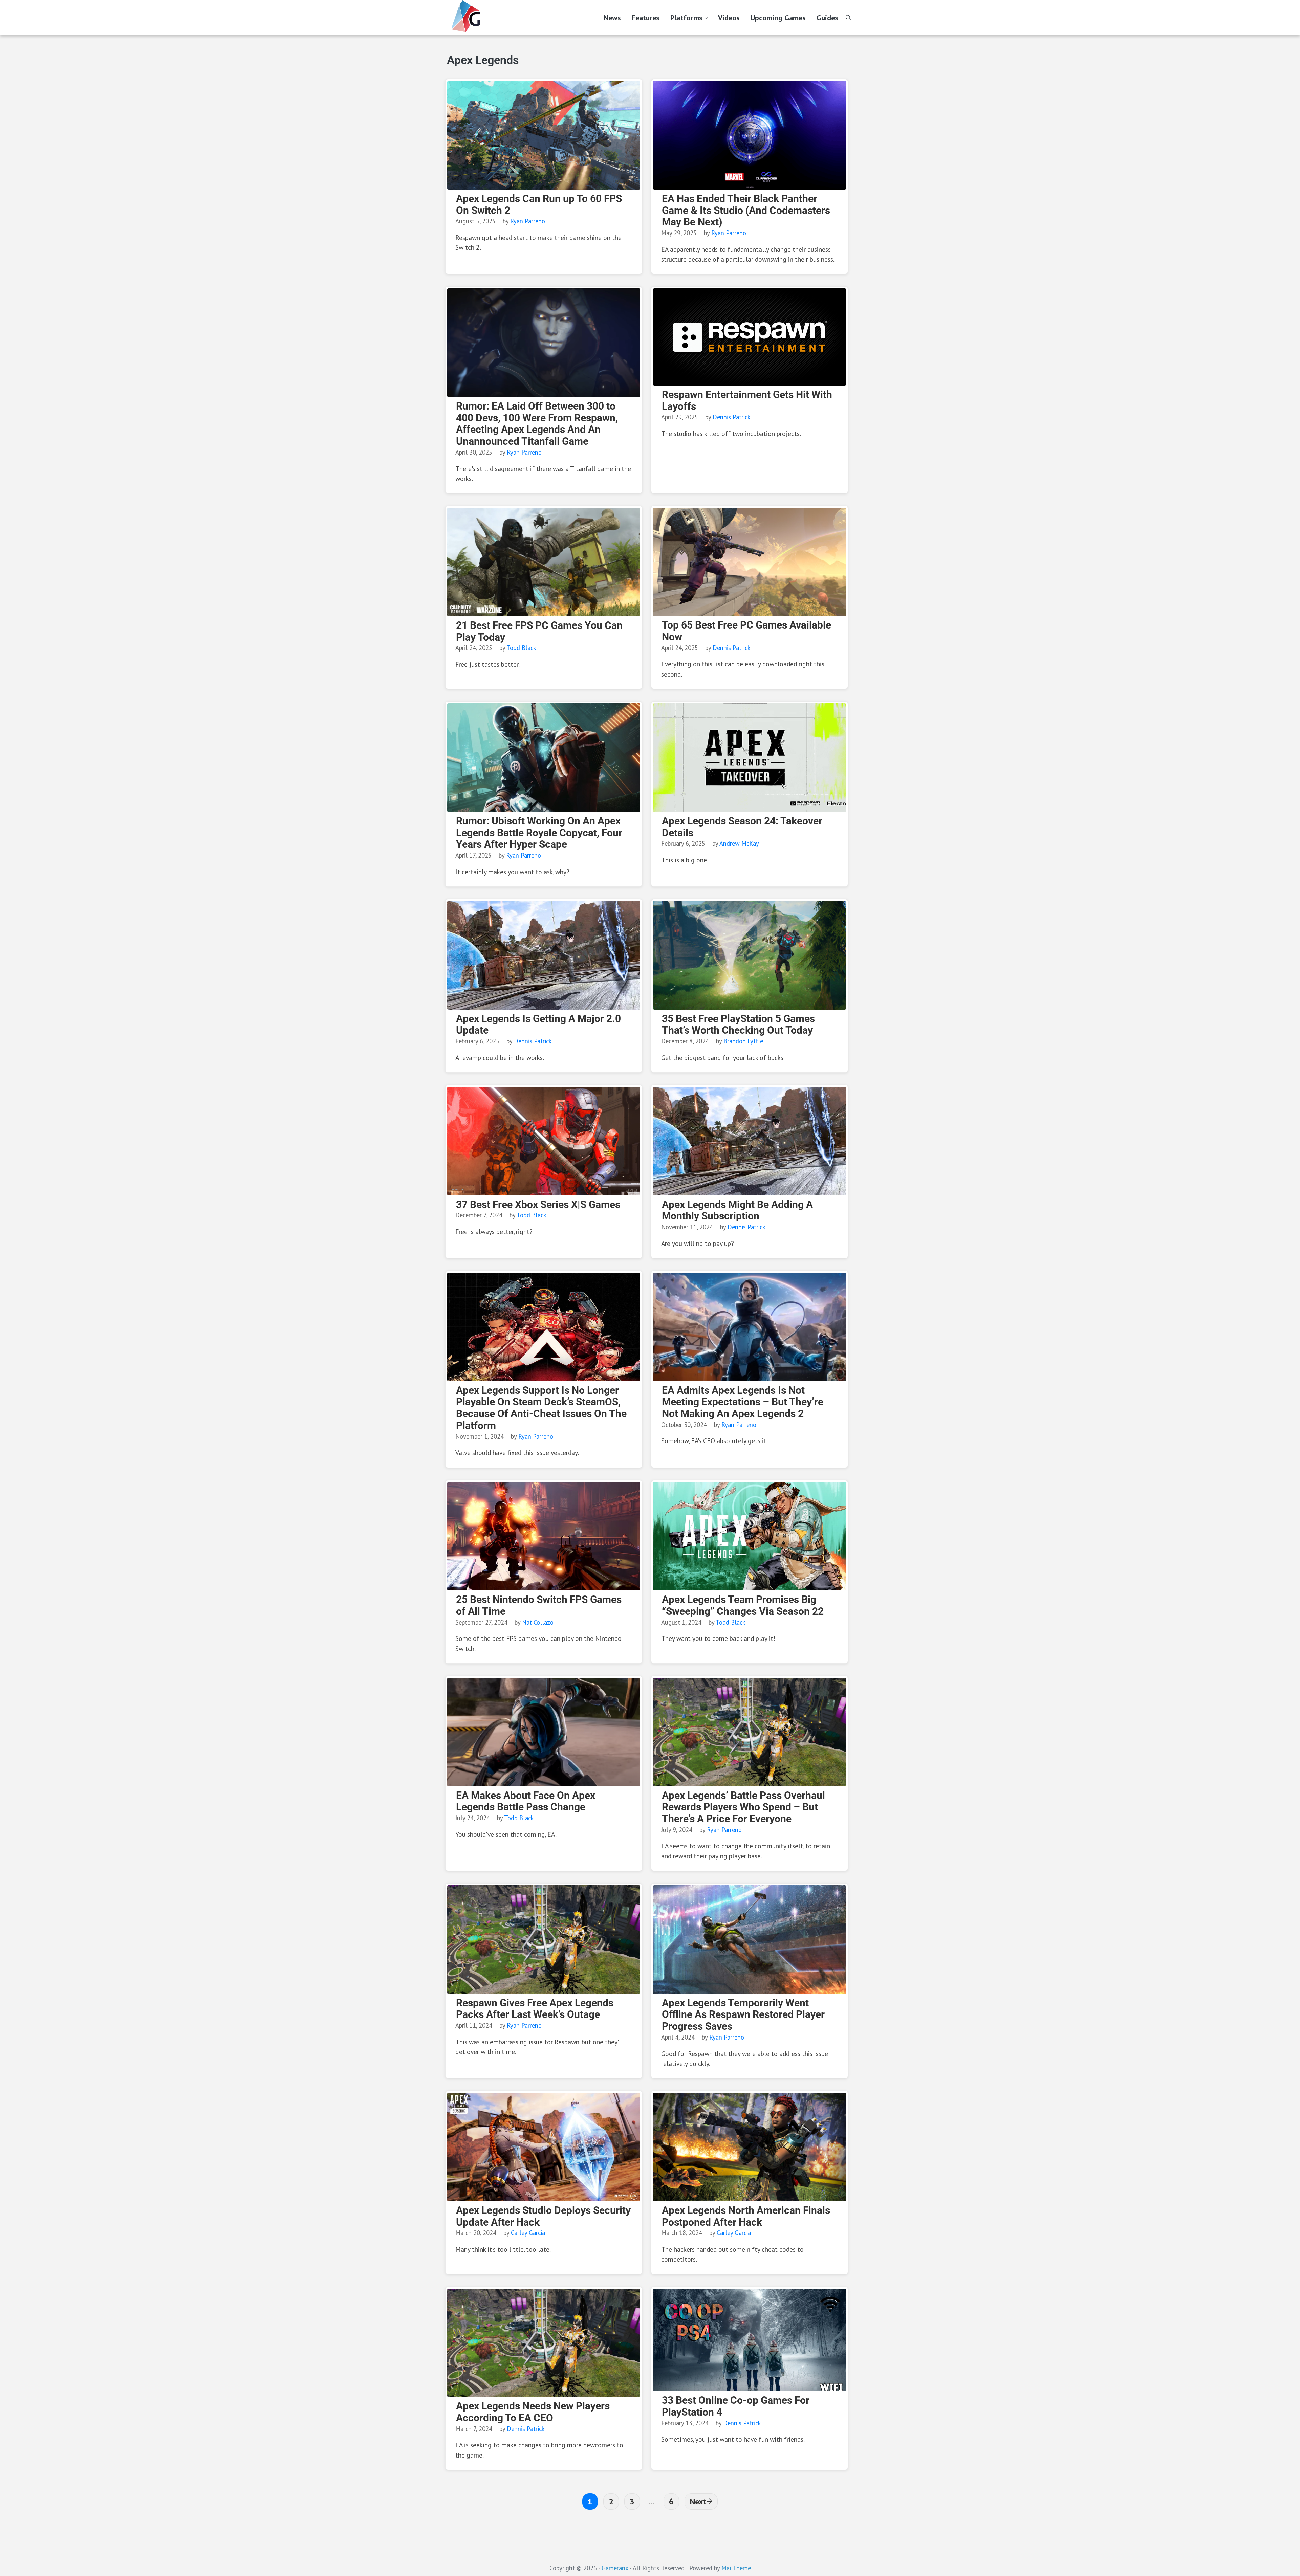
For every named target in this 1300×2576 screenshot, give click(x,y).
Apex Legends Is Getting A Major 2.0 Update (538, 1025)
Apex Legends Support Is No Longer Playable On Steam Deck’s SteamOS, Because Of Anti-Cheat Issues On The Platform (541, 1408)
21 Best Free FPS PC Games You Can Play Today (539, 631)
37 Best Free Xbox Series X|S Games (538, 1205)
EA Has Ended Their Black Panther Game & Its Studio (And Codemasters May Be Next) (746, 210)
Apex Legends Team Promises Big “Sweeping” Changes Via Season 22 (743, 1605)
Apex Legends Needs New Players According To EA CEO (533, 2412)
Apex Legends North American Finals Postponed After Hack (746, 2216)
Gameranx (615, 2568)
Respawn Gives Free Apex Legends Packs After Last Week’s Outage (535, 2009)
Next (698, 2501)
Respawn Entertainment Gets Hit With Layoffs (747, 401)
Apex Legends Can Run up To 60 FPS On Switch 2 (539, 205)
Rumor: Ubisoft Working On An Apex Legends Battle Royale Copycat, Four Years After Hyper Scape (539, 833)
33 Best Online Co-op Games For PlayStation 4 (736, 2406)
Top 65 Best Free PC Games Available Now (746, 631)
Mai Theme (736, 2568)
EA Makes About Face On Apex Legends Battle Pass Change (526, 1801)
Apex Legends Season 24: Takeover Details (742, 827)
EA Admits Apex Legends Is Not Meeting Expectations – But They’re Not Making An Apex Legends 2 (743, 1402)
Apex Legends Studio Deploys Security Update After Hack (543, 2216)
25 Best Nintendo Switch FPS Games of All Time (539, 1605)
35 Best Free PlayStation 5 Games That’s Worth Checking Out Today (738, 1025)
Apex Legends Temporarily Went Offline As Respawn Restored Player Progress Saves (743, 2015)
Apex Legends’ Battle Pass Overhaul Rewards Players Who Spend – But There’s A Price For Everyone (743, 1807)
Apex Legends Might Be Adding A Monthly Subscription (737, 1210)
